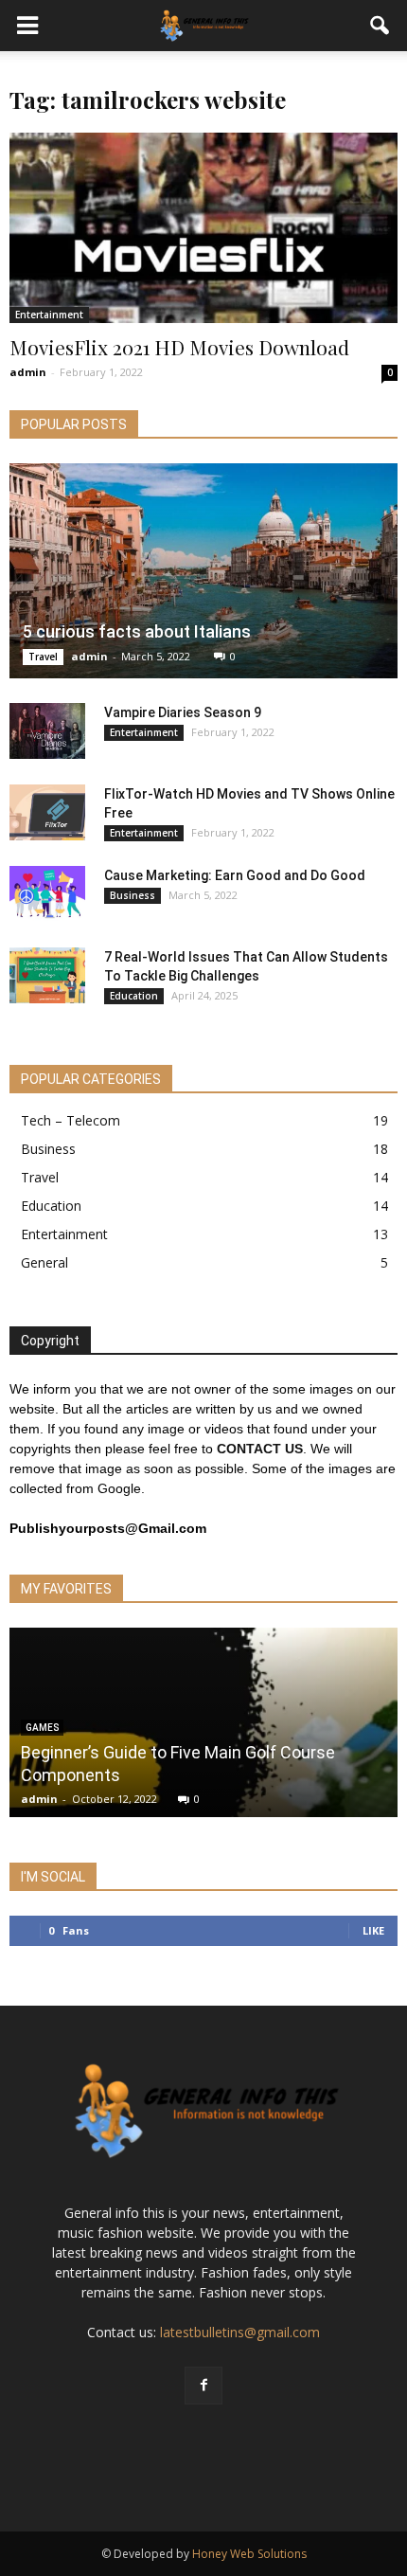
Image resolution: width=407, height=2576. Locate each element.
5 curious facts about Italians (137, 631)
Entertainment (49, 315)
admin (28, 372)
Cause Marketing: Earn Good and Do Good (235, 875)
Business (133, 895)
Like (373, 1930)
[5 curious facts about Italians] (203, 571)
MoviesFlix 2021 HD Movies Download (179, 347)
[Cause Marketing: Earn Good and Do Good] (47, 894)
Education (134, 996)
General (44, 1262)
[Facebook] (203, 2386)
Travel (43, 657)
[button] (380, 26)
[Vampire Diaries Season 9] (47, 731)
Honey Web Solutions (249, 2554)
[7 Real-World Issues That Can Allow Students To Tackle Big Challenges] (47, 976)
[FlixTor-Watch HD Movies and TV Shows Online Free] (47, 813)
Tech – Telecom (71, 1120)
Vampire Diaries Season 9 (183, 712)
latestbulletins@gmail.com (240, 2332)
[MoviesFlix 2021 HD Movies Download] (203, 228)
